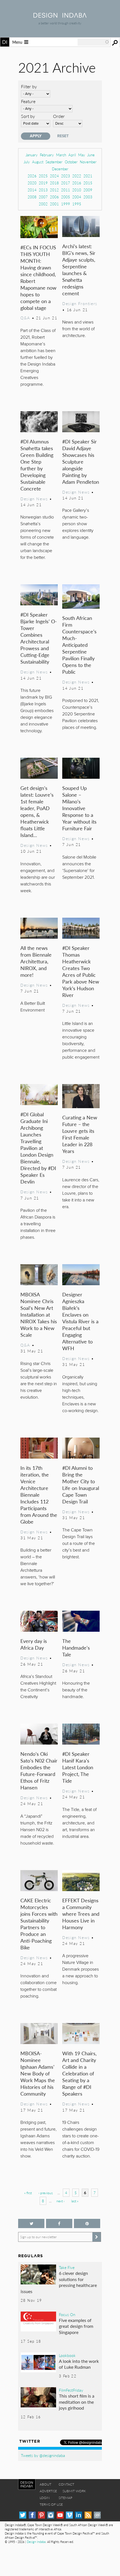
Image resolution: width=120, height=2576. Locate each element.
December (60, 169)
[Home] (60, 16)
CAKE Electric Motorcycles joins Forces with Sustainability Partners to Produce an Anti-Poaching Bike (39, 1924)
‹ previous (46, 2193)
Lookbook (67, 2355)
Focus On (67, 2314)
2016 (77, 183)
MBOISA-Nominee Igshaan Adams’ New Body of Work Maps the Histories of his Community (38, 2073)
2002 (43, 204)
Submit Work (74, 2491)
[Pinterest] (41, 2515)
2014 (32, 190)
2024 (54, 176)
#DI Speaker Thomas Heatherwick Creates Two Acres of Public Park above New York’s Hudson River (81, 971)
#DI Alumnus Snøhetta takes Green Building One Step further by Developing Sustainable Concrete (37, 465)
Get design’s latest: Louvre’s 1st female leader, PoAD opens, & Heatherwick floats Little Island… (37, 811)
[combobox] (93, 42)
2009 (88, 190)
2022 (77, 176)
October (71, 162)
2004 (77, 197)
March (61, 155)
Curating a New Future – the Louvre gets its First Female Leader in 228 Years (80, 1134)
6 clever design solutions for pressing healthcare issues (59, 2282)
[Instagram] (51, 2515)
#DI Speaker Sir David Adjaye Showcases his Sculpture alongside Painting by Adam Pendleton (81, 462)
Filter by (29, 86)
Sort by (28, 116)
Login (45, 2498)
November (88, 162)
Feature (28, 101)
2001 (54, 204)
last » (75, 2201)
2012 (54, 190)
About (45, 2484)
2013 (43, 190)
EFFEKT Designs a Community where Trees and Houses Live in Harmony (81, 1914)
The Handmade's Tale (76, 1648)
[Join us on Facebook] (59, 2223)
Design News (34, 499)
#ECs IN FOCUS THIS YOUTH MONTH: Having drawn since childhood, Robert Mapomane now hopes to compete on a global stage (38, 277)
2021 (88, 176)
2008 (32, 197)
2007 (43, 197)
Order (59, 116)
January (32, 155)
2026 (32, 176)
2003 (88, 197)
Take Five (67, 2267)
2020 (32, 183)
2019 (43, 183)
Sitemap (65, 2498)
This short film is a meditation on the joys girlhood (77, 2402)
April (72, 155)
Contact (66, 2484)
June (91, 155)
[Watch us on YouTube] (60, 2515)
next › (60, 2201)
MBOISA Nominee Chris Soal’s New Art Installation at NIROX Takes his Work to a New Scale (39, 1314)
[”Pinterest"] (87, 2223)
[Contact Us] (97, 2515)
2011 (66, 190)
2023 (66, 176)
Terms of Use (51, 2504)
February (47, 155)
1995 (77, 204)
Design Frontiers (80, 303)
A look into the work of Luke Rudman (79, 2364)
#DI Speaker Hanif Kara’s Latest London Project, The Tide (78, 1767)
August (38, 162)
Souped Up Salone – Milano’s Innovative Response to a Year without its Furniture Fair (79, 808)
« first (28, 2193)
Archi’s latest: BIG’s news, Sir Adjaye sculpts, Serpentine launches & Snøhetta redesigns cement (79, 270)
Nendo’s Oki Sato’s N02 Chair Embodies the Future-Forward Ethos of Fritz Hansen (39, 1771)
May (82, 155)
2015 (88, 183)
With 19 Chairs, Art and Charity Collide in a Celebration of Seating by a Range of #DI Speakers (79, 2073)
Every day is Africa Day (34, 1644)
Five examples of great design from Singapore (76, 2326)
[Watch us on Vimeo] (69, 2515)
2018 (54, 183)
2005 (66, 197)
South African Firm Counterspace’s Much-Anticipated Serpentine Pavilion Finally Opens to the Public (79, 645)
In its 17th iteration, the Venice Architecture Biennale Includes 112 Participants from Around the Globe (39, 1495)
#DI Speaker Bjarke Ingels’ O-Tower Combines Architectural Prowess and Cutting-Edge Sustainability (39, 638)
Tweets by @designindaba (43, 2455)
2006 (54, 197)
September (54, 162)
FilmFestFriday (71, 2390)
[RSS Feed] (88, 2515)
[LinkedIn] (79, 2515)
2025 (43, 176)
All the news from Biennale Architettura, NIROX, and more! (36, 961)
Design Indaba (36, 2542)
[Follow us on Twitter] (31, 2223)
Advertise (48, 2491)
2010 (77, 190)
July (27, 162)
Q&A (25, 318)
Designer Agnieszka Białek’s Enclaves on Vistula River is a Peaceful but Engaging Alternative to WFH (80, 1321)
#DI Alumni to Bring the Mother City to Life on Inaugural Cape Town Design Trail (81, 1485)
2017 (66, 183)
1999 (66, 204)
